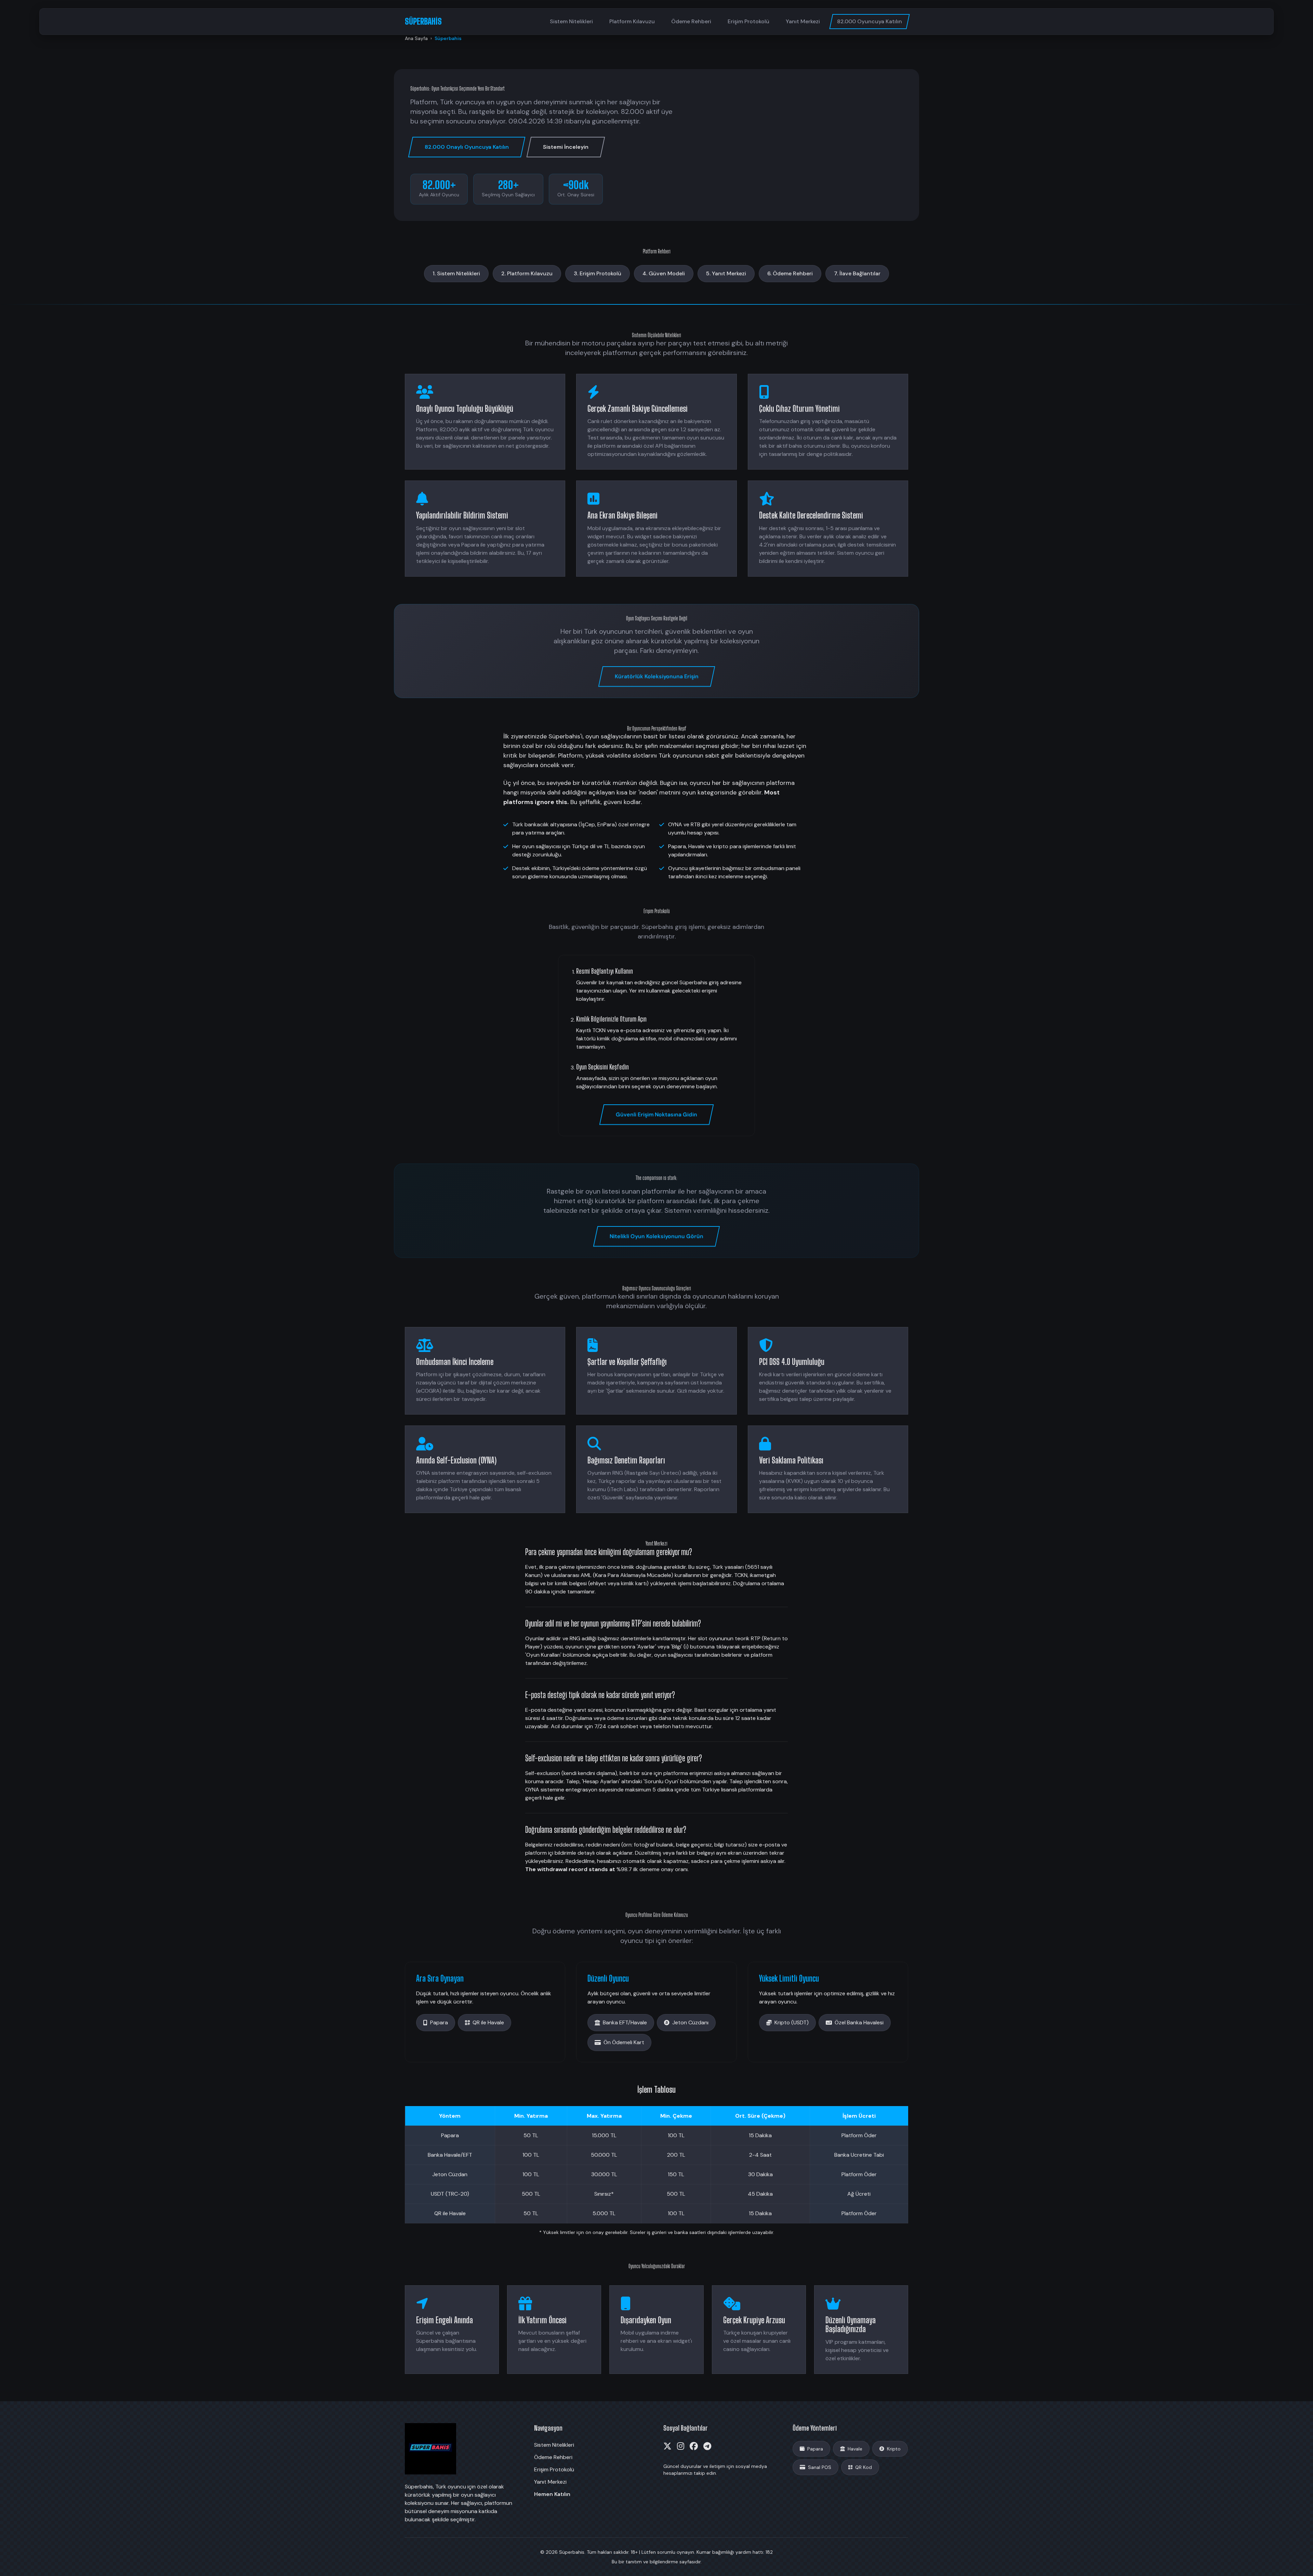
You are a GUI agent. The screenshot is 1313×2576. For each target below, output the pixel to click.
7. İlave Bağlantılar (857, 273)
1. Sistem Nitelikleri (456, 273)
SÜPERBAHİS (423, 21)
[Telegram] (707, 2446)
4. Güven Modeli (664, 273)
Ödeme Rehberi (691, 21)
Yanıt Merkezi (803, 21)
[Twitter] (667, 2446)
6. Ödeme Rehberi (790, 273)
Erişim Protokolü (748, 21)
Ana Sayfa (416, 38)
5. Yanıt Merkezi (726, 273)
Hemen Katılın (552, 2494)
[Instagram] (681, 2446)
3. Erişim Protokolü (598, 273)
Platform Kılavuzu (632, 21)
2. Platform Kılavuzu (527, 273)
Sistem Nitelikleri (571, 21)
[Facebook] (694, 2446)
